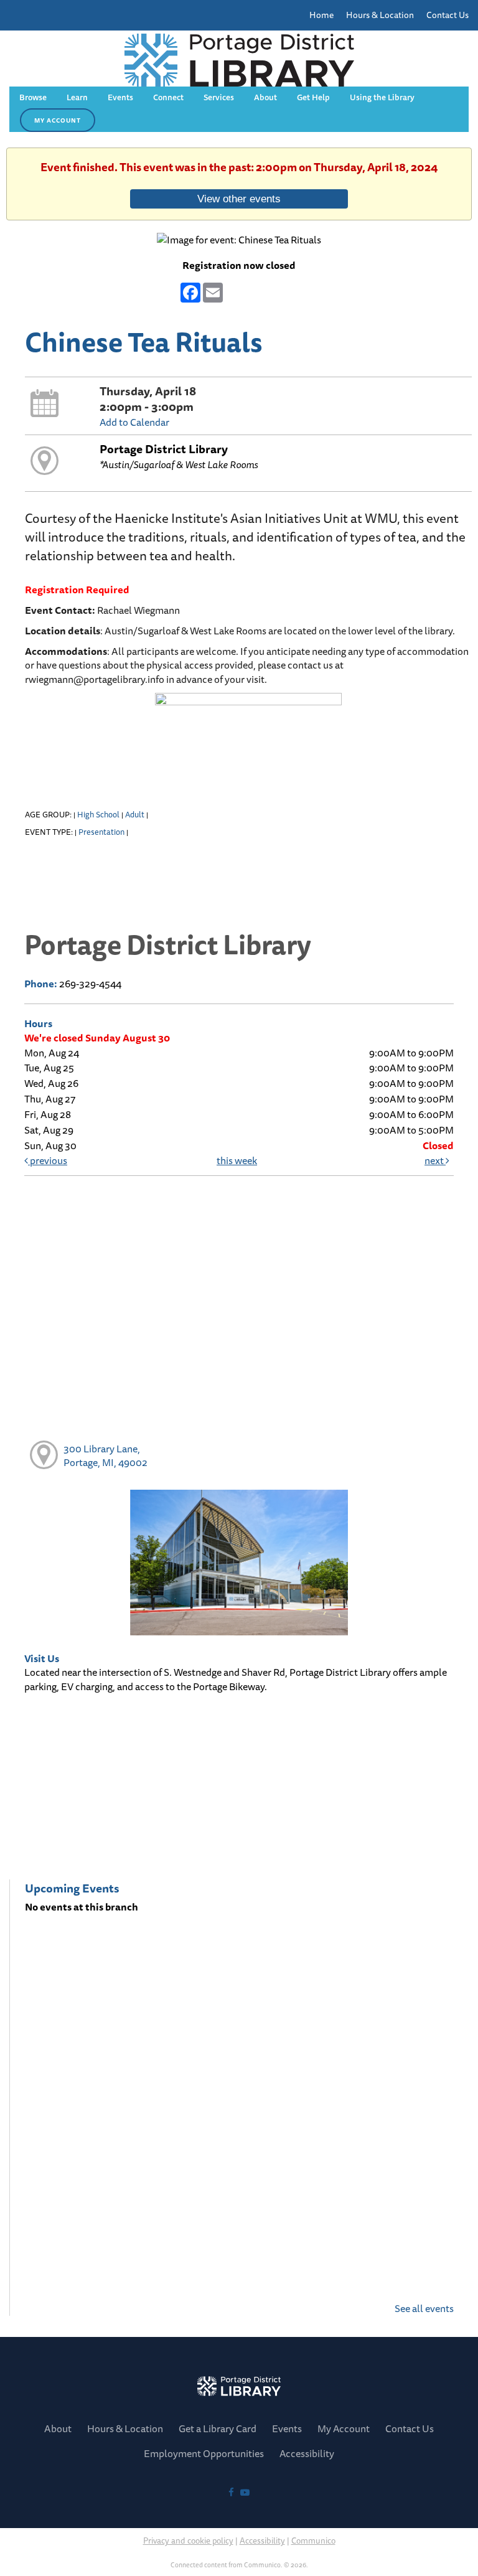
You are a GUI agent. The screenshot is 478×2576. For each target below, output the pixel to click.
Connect (168, 97)
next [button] (435, 1160)
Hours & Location (380, 15)
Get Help (313, 97)
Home (321, 15)
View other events (239, 199)
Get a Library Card (218, 2428)
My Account (344, 2428)
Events (120, 97)
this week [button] (237, 1160)
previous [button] (48, 1160)
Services (219, 97)
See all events (424, 2308)
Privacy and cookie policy (188, 2540)
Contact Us (448, 15)
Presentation (101, 832)
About (265, 97)
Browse (33, 97)
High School (98, 814)
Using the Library (382, 97)
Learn (77, 97)
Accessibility (262, 2540)
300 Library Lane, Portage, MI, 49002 (105, 1456)
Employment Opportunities (204, 2453)
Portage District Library (164, 449)
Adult (135, 814)
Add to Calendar (134, 422)
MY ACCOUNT (58, 120)
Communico (313, 2540)
